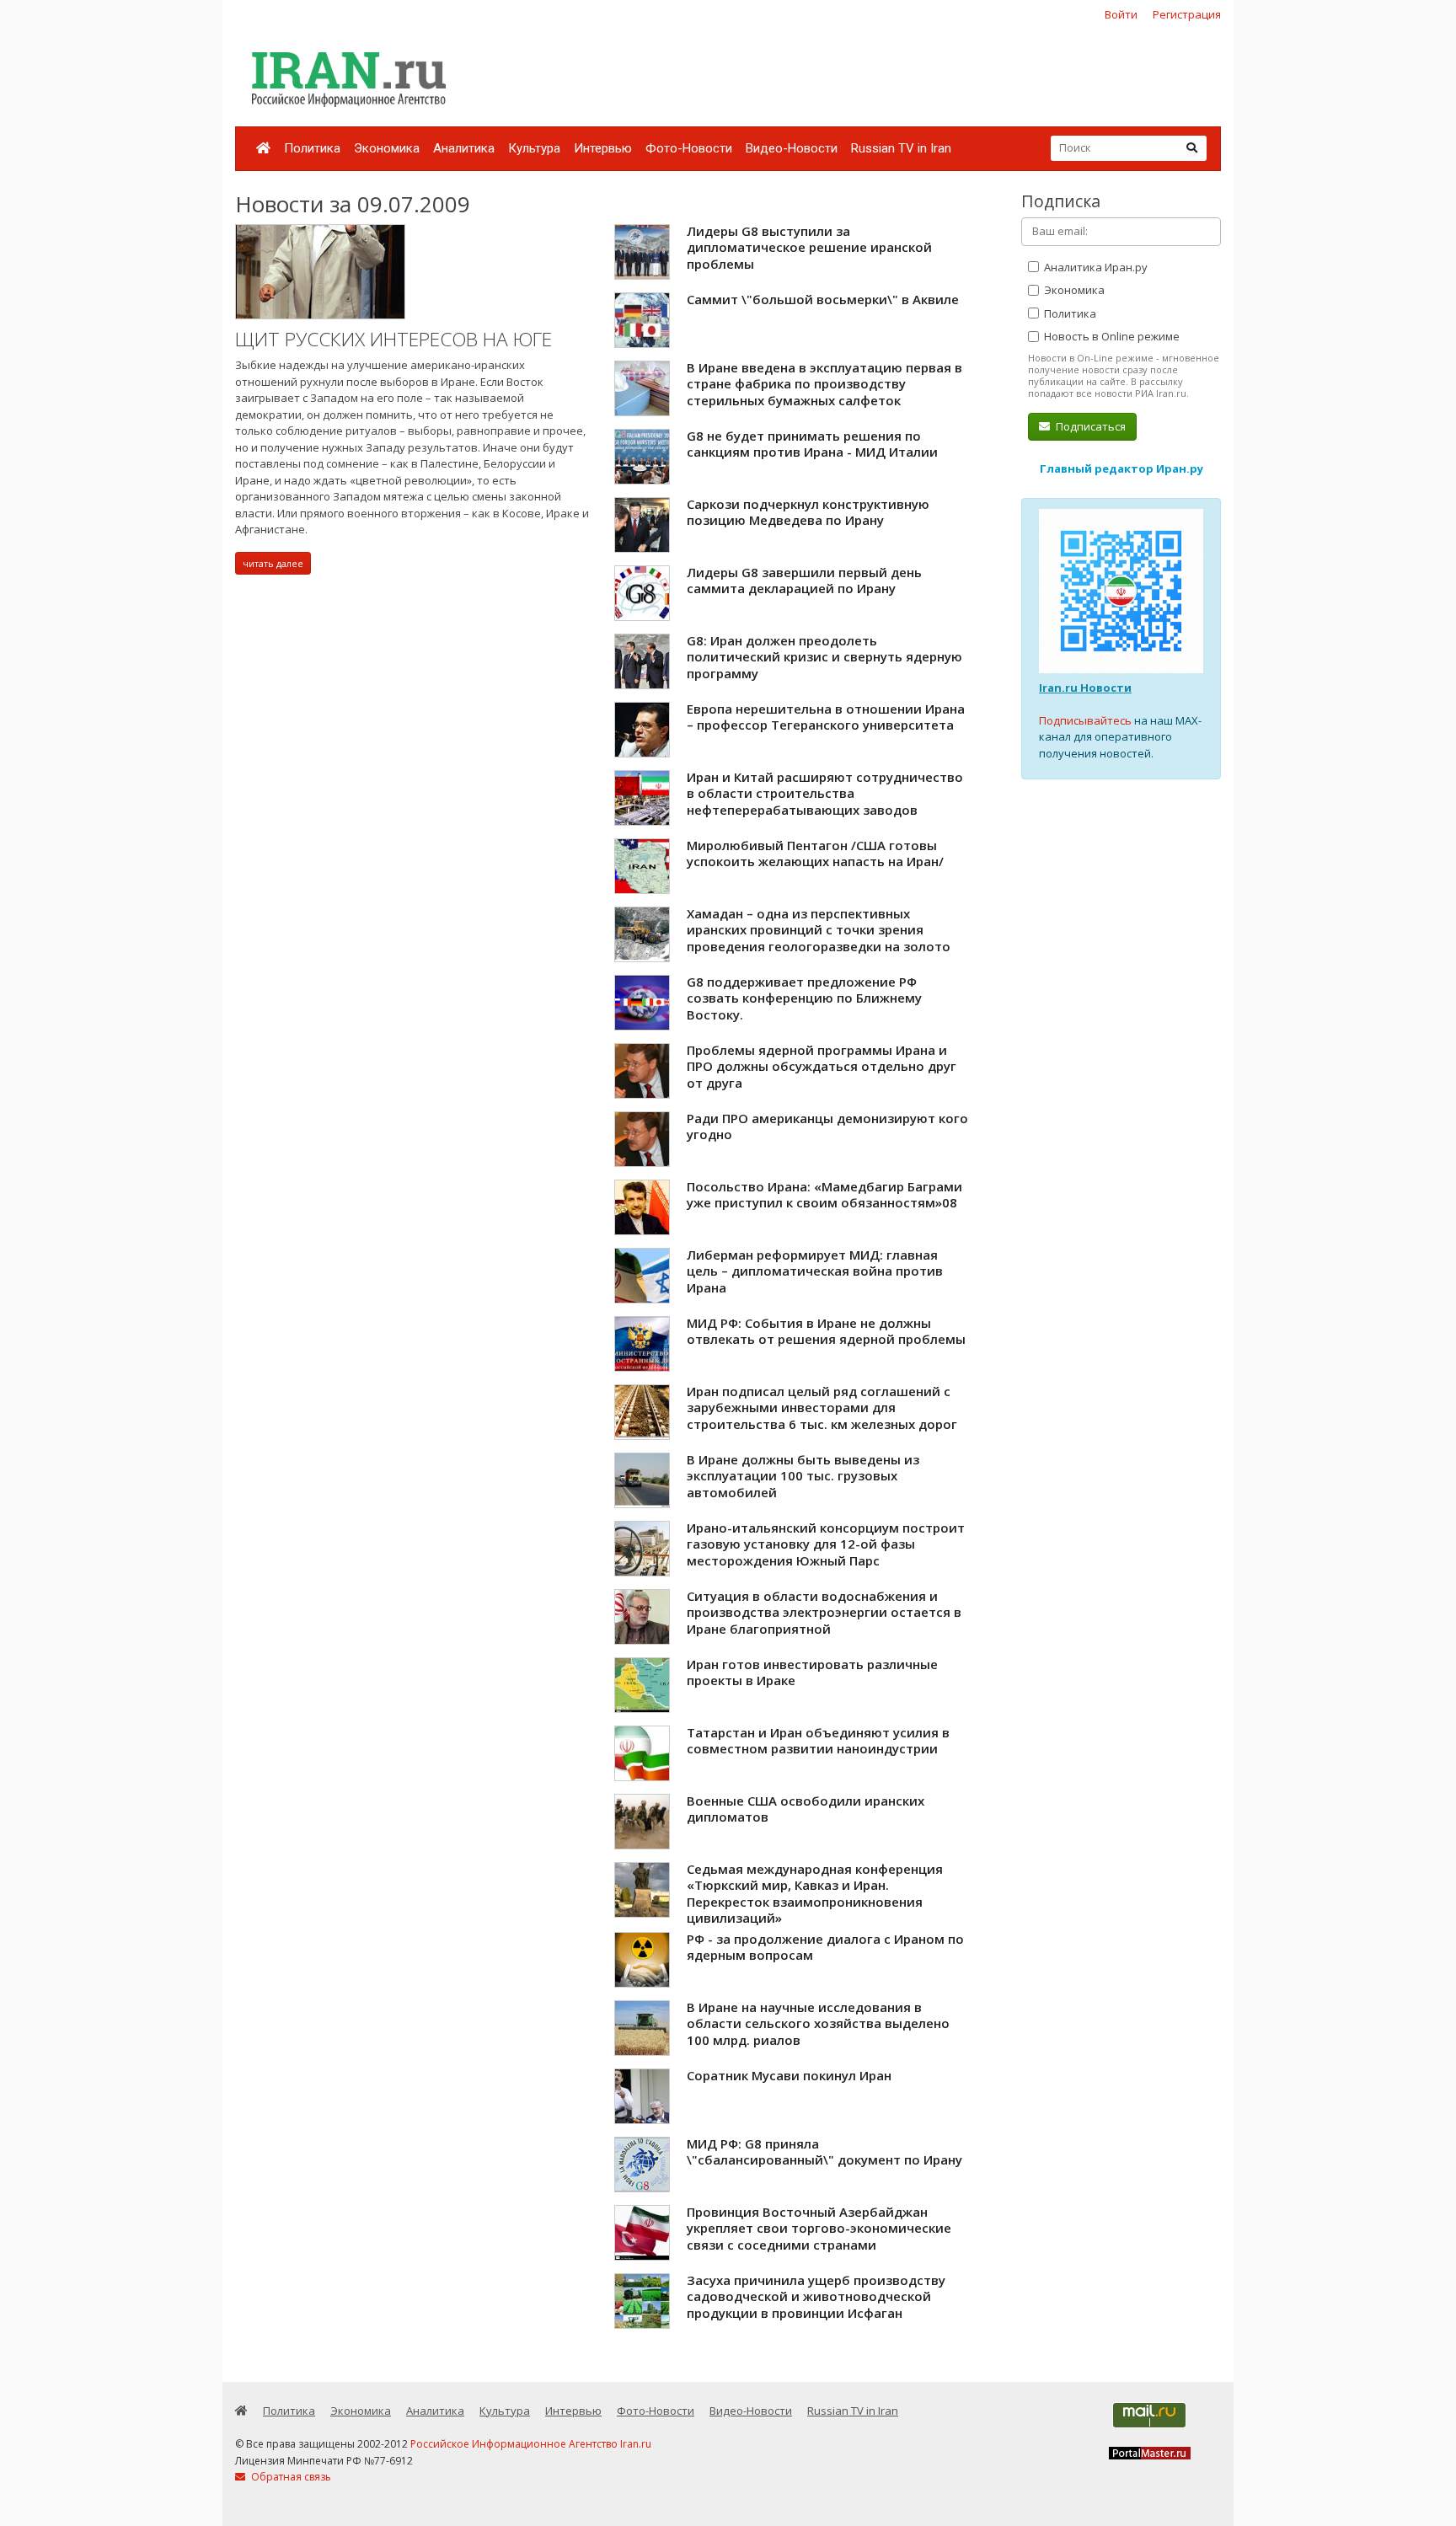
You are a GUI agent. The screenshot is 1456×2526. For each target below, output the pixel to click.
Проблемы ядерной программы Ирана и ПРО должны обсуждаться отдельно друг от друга (822, 1066)
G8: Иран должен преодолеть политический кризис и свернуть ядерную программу (824, 657)
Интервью (603, 148)
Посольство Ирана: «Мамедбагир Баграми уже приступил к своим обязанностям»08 (824, 1195)
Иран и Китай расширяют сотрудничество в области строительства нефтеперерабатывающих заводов (825, 793)
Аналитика (464, 148)
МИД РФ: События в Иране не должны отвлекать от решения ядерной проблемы (826, 1331)
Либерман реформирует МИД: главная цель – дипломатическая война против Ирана (815, 1271)
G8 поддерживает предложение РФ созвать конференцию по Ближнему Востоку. (804, 998)
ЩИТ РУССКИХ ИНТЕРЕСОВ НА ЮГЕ (393, 339)
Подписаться (1089, 426)
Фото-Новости (689, 148)
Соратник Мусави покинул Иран (789, 2075)
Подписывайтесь (1085, 720)
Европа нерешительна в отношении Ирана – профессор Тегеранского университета (826, 717)
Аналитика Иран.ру (1095, 267)
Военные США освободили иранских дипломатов (806, 1809)
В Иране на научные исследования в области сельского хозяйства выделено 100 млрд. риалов (818, 2023)
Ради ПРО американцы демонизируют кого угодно (827, 1127)
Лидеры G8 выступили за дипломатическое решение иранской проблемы (809, 247)
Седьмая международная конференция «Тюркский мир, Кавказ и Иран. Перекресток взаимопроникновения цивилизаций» (815, 1894)
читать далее (273, 563)
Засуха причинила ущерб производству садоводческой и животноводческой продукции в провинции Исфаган (816, 2296)
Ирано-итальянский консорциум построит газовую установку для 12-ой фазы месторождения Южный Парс (826, 1544)
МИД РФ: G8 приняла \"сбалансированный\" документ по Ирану (824, 2152)
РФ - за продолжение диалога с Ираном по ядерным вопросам (825, 1947)
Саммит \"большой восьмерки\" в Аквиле (823, 299)
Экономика (387, 148)
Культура (534, 148)
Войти (1121, 14)
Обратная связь (290, 2477)
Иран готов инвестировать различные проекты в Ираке (812, 1672)
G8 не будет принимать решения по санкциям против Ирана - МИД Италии (812, 444)
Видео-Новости (792, 148)
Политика (312, 148)
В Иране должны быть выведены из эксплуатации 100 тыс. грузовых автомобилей (803, 1476)
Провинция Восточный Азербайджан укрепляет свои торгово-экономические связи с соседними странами (819, 2228)
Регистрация (1187, 14)
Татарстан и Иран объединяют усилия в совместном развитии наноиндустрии (818, 1741)
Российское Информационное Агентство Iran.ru (531, 2444)
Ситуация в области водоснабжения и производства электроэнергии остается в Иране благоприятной (824, 1612)
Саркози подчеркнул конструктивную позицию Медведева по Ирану (808, 512)
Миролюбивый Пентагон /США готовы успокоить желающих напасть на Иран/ (815, 854)
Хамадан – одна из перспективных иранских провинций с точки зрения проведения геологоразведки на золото (819, 930)
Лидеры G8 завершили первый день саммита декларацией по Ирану (804, 581)
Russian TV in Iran (901, 148)
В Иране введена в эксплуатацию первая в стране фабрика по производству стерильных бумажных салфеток (824, 384)
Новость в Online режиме (1111, 336)
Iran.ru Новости (1085, 688)
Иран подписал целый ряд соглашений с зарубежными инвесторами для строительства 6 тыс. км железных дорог (822, 1407)
